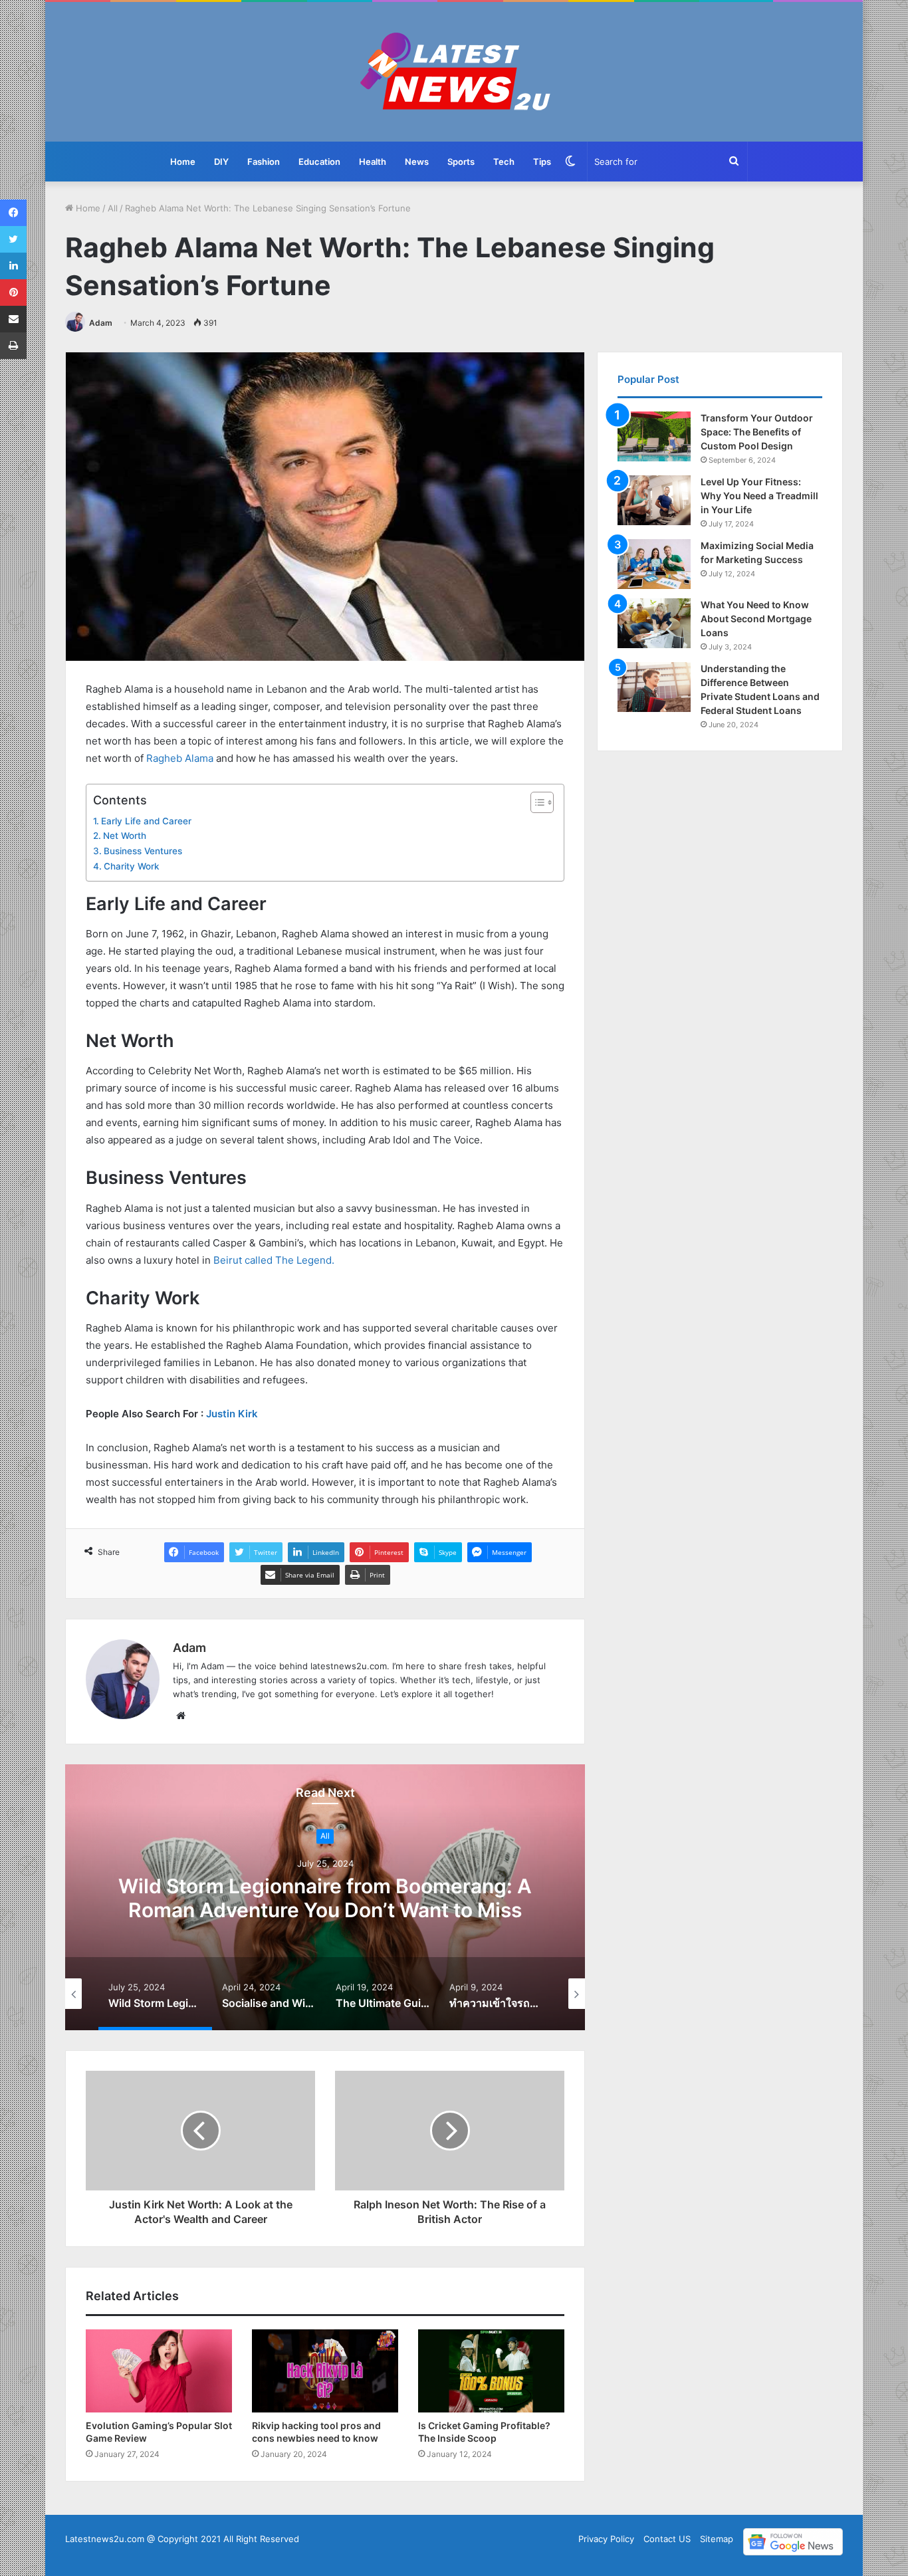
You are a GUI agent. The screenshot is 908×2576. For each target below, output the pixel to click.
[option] (325, 1897)
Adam (101, 323)
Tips (542, 162)
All (113, 208)
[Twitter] (13, 239)
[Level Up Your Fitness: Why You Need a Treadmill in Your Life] (654, 500)
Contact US (667, 2539)
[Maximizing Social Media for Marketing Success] (654, 564)
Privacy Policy (606, 2539)
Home (183, 162)
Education (319, 162)
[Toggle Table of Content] (535, 802)
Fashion (264, 162)
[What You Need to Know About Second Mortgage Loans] (654, 623)
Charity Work (132, 866)
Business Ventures (143, 851)
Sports (461, 162)
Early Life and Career (146, 821)
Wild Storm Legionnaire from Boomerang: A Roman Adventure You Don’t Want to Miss (325, 1898)
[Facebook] (13, 213)
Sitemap (717, 2539)
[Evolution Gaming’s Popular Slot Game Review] (159, 2371)
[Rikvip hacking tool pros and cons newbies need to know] (325, 2371)
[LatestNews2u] (454, 72)
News (417, 162)
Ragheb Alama (180, 758)
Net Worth (125, 836)
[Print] (13, 346)
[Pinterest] (13, 293)
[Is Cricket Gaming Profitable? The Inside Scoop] (491, 2371)
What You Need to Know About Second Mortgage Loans (756, 619)
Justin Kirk (232, 1414)
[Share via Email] (13, 319)
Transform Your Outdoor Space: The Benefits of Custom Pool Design (757, 432)
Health (373, 162)
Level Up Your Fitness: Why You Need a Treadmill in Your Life (759, 496)
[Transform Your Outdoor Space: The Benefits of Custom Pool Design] (654, 436)
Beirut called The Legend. (274, 1260)
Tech (504, 162)
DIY (221, 162)
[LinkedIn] (13, 266)
